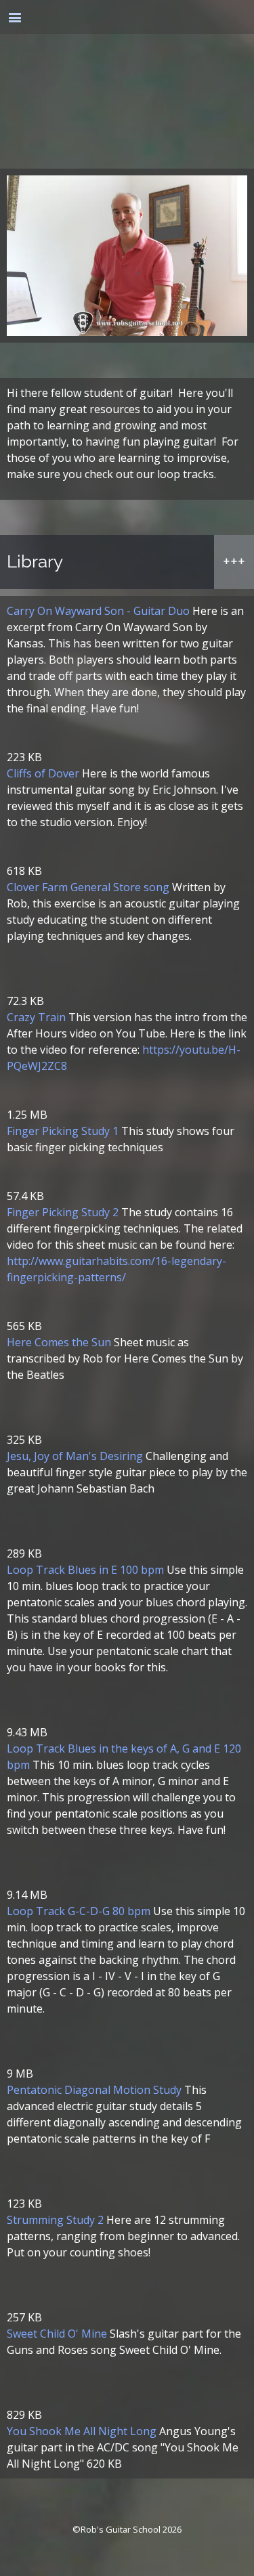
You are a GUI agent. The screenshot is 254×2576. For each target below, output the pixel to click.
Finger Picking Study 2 (63, 1212)
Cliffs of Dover (43, 773)
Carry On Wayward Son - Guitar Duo (98, 611)
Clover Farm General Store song (88, 887)
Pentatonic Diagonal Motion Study (94, 2090)
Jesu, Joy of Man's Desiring (75, 1456)
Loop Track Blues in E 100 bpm (85, 1570)
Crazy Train (36, 1017)
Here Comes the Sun (59, 1342)
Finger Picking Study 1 (63, 1131)
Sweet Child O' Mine (57, 2334)
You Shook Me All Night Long (82, 2431)
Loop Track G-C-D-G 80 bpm (79, 1911)
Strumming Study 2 (55, 2220)
